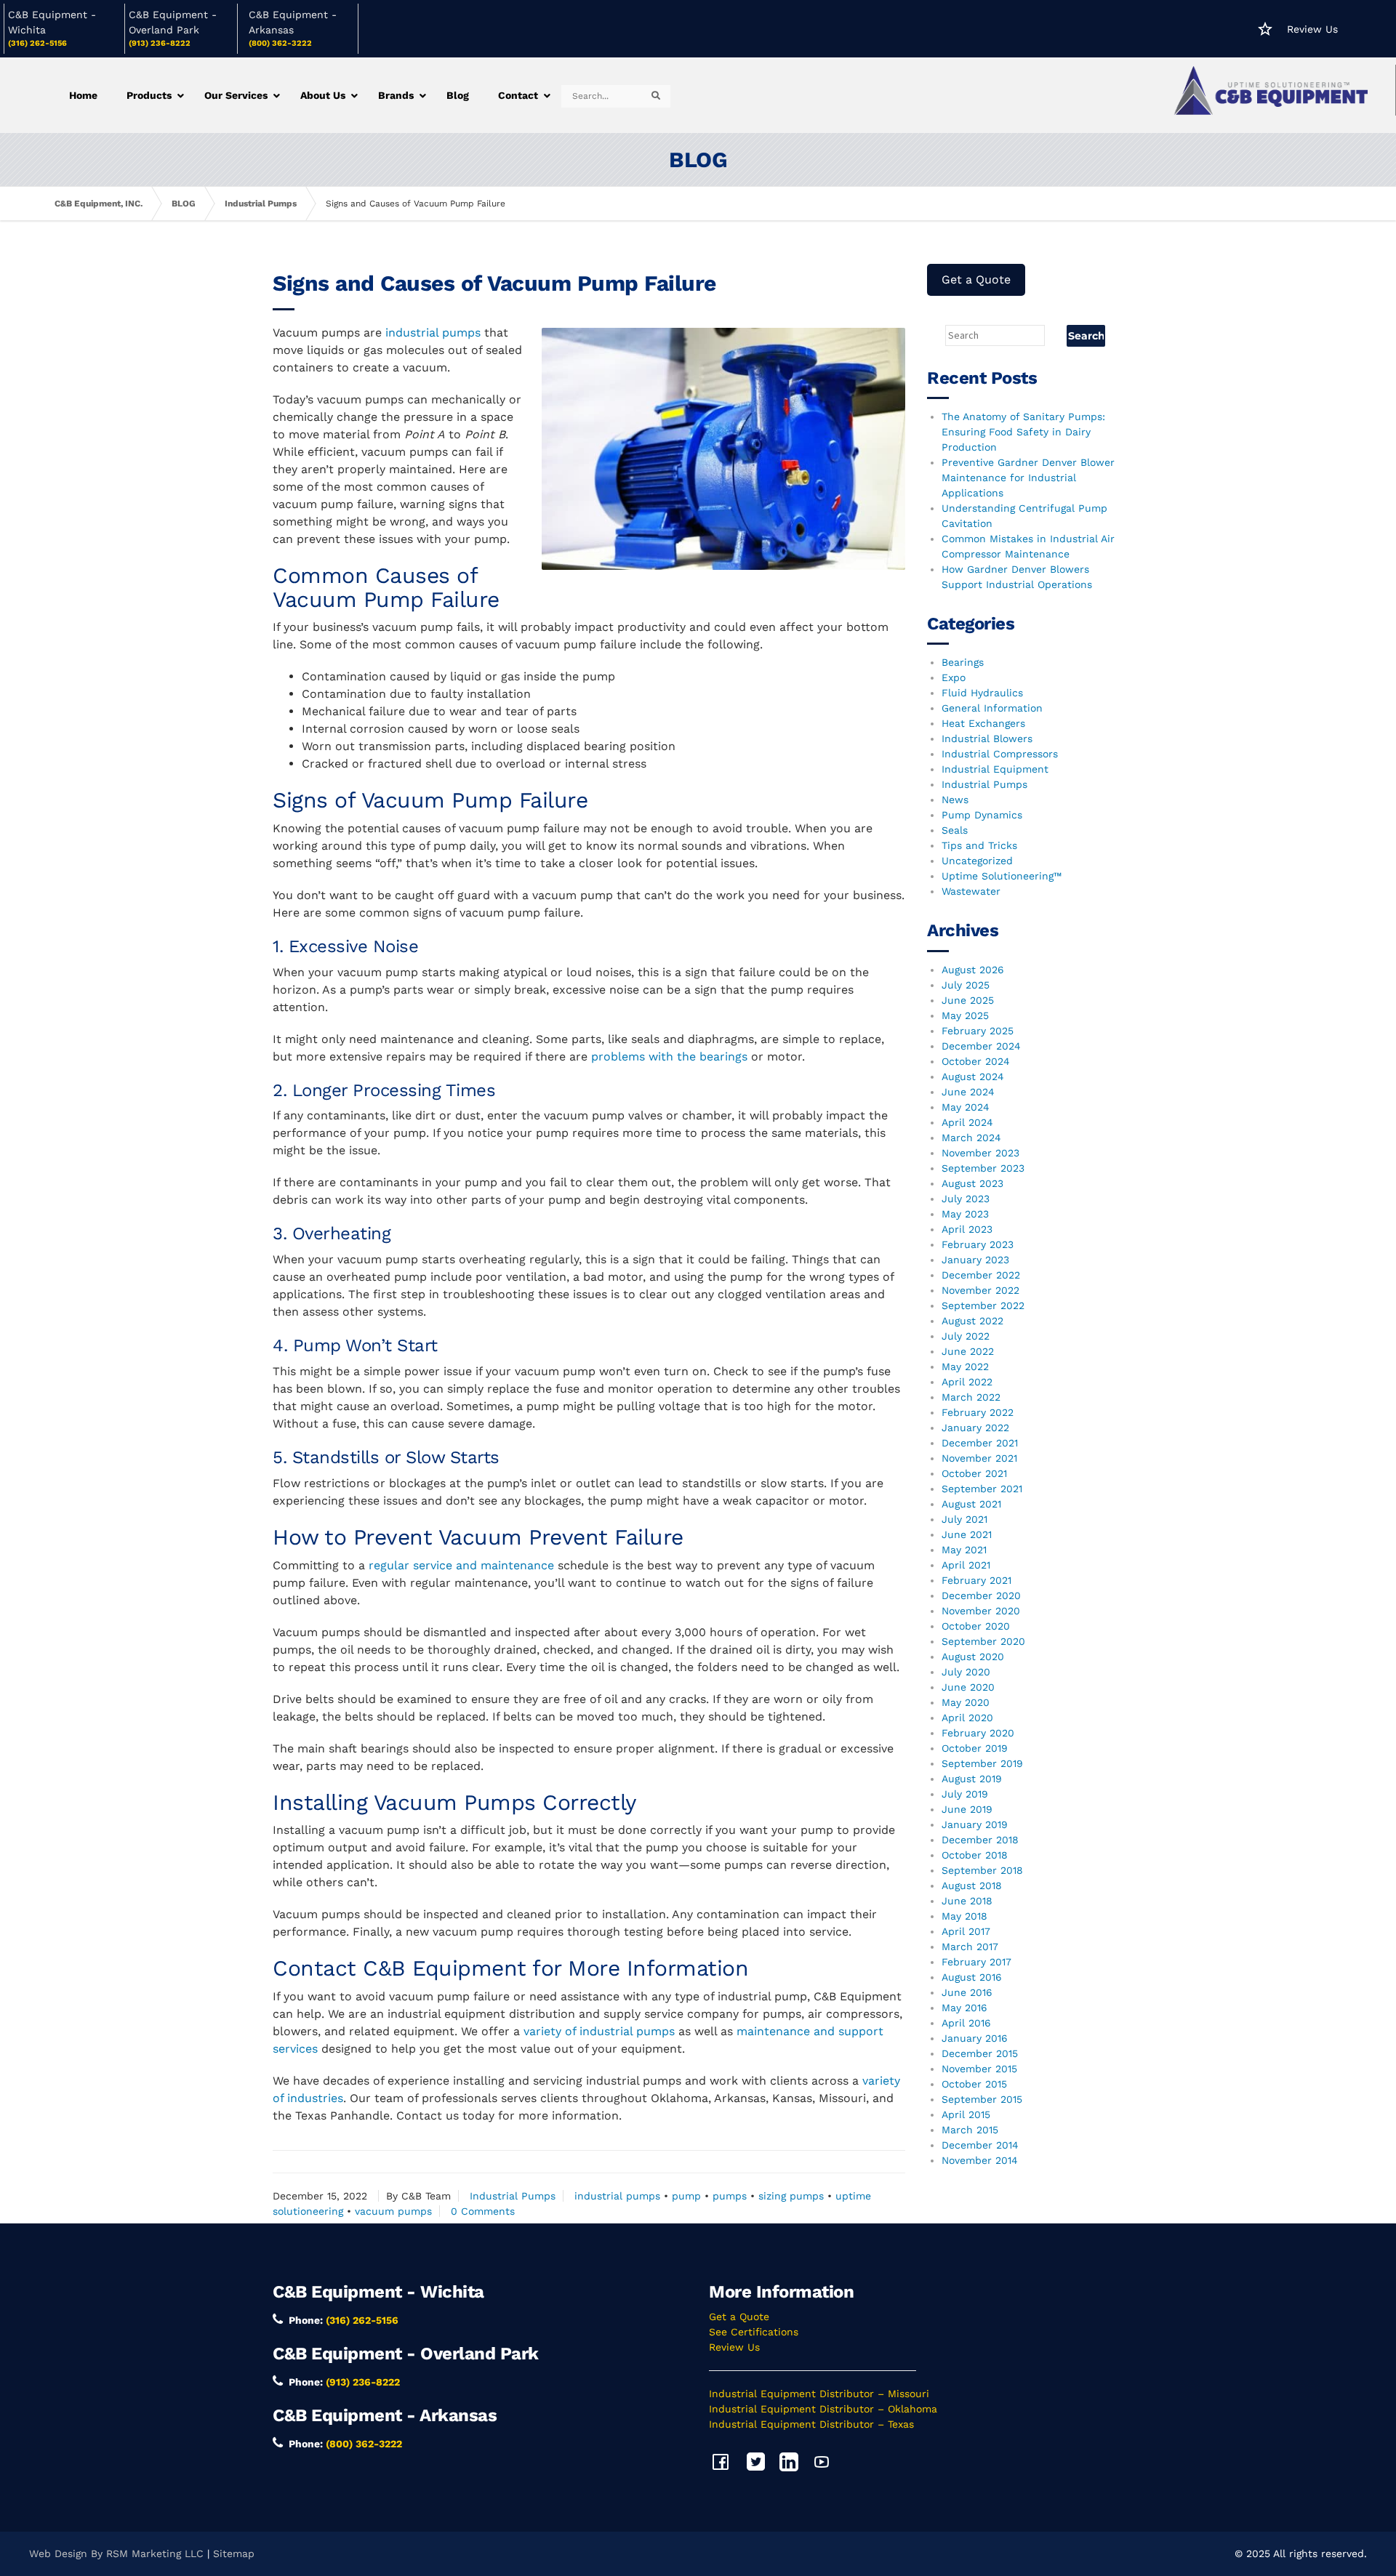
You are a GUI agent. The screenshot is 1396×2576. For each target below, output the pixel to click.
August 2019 (972, 1779)
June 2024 (968, 1092)
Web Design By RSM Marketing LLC (116, 2553)
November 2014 (980, 2160)
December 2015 (980, 2053)
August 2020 (973, 1657)
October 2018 (975, 1855)
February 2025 (978, 1031)
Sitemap (234, 2553)
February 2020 (978, 1733)
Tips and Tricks (979, 845)
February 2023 (978, 1244)
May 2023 (965, 1214)
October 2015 (974, 2084)
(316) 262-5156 (37, 43)
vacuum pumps (393, 2211)
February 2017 (976, 1962)
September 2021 (982, 1489)
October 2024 (976, 1061)
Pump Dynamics (982, 815)
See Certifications (754, 2332)
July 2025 (966, 985)
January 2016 (975, 2038)
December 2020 (981, 1595)
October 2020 (976, 1626)
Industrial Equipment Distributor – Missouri (819, 2394)
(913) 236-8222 (160, 43)
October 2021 (974, 1473)
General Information (992, 708)
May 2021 (964, 1550)
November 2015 (979, 2069)
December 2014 (980, 2145)
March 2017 (970, 1947)
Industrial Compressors (1000, 754)
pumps (730, 2196)
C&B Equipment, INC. (99, 204)
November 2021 (979, 1458)
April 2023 (967, 1229)
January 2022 (975, 1428)
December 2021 (980, 1443)
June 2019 (967, 1809)
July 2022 (966, 1336)
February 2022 (978, 1412)
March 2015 (970, 2130)
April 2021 (966, 1565)
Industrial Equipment (995, 769)
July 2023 (966, 1199)
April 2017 (966, 1931)
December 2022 (981, 1275)
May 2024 (966, 1107)
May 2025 (965, 1015)
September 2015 (982, 2099)
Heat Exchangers (983, 723)
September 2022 (983, 1305)
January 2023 (975, 1260)
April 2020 (967, 1718)
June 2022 (968, 1351)
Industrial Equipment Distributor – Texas (811, 2424)
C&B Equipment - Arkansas (385, 2415)
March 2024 (971, 1138)
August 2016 (972, 1977)
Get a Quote (976, 279)
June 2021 (967, 1534)
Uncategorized (977, 861)
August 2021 (971, 1504)
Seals (955, 830)
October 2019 (975, 1748)
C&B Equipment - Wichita (378, 2292)
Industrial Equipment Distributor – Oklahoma (823, 2409)
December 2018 (980, 1840)
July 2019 (965, 1794)
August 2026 (973, 970)
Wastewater (971, 891)
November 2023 (980, 1153)
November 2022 (980, 1290)
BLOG (184, 204)
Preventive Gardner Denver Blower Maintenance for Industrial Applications (1028, 478)
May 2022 (965, 1367)
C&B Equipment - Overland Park (406, 2354)
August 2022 (972, 1321)
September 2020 (983, 1641)
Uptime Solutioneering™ (1002, 876)
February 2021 (976, 1580)
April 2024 (967, 1122)
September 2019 (982, 1763)
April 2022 (967, 1382)
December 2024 (981, 1046)
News (955, 800)
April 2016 (966, 2023)
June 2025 (968, 1000)
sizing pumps (791, 2196)
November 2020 (981, 1611)
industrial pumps (617, 2196)
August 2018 (972, 1885)
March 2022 (971, 1397)
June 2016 (967, 1992)
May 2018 (964, 1916)
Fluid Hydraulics (982, 693)
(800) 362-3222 (280, 43)
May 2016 (964, 2008)
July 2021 (964, 1519)
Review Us (1312, 29)
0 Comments (483, 2211)
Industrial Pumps (261, 204)
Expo (954, 677)
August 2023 (972, 1183)
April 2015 (966, 2114)
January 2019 (975, 1824)
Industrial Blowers (987, 738)
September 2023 (983, 1168)
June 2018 (967, 1901)
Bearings (963, 662)
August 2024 (973, 1076)
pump (686, 2196)
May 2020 (966, 1702)
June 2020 (968, 1687)
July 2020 (966, 1672)
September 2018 (982, 1870)
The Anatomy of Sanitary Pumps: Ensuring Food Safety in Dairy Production (1023, 432)
